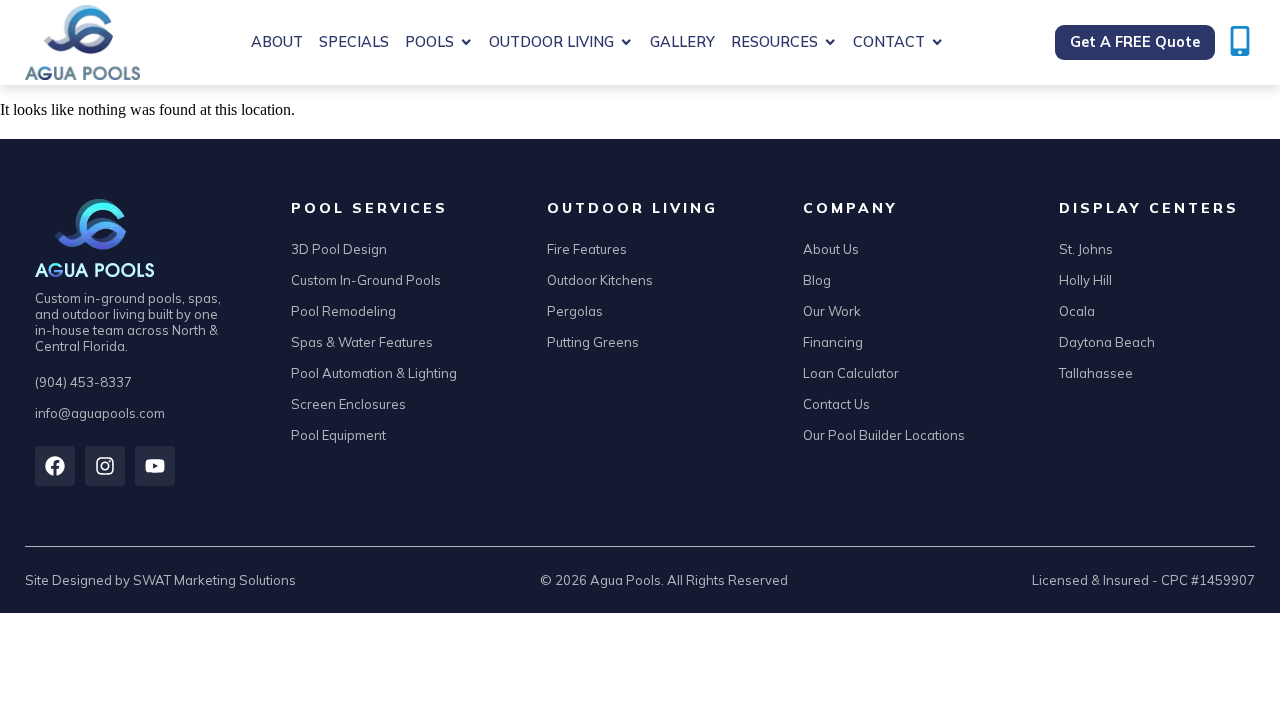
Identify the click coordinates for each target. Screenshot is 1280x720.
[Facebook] (55, 466)
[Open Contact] (937, 43)
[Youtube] (155, 466)
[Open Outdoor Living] (626, 43)
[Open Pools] (466, 43)
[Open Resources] (830, 43)
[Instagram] (105, 466)
